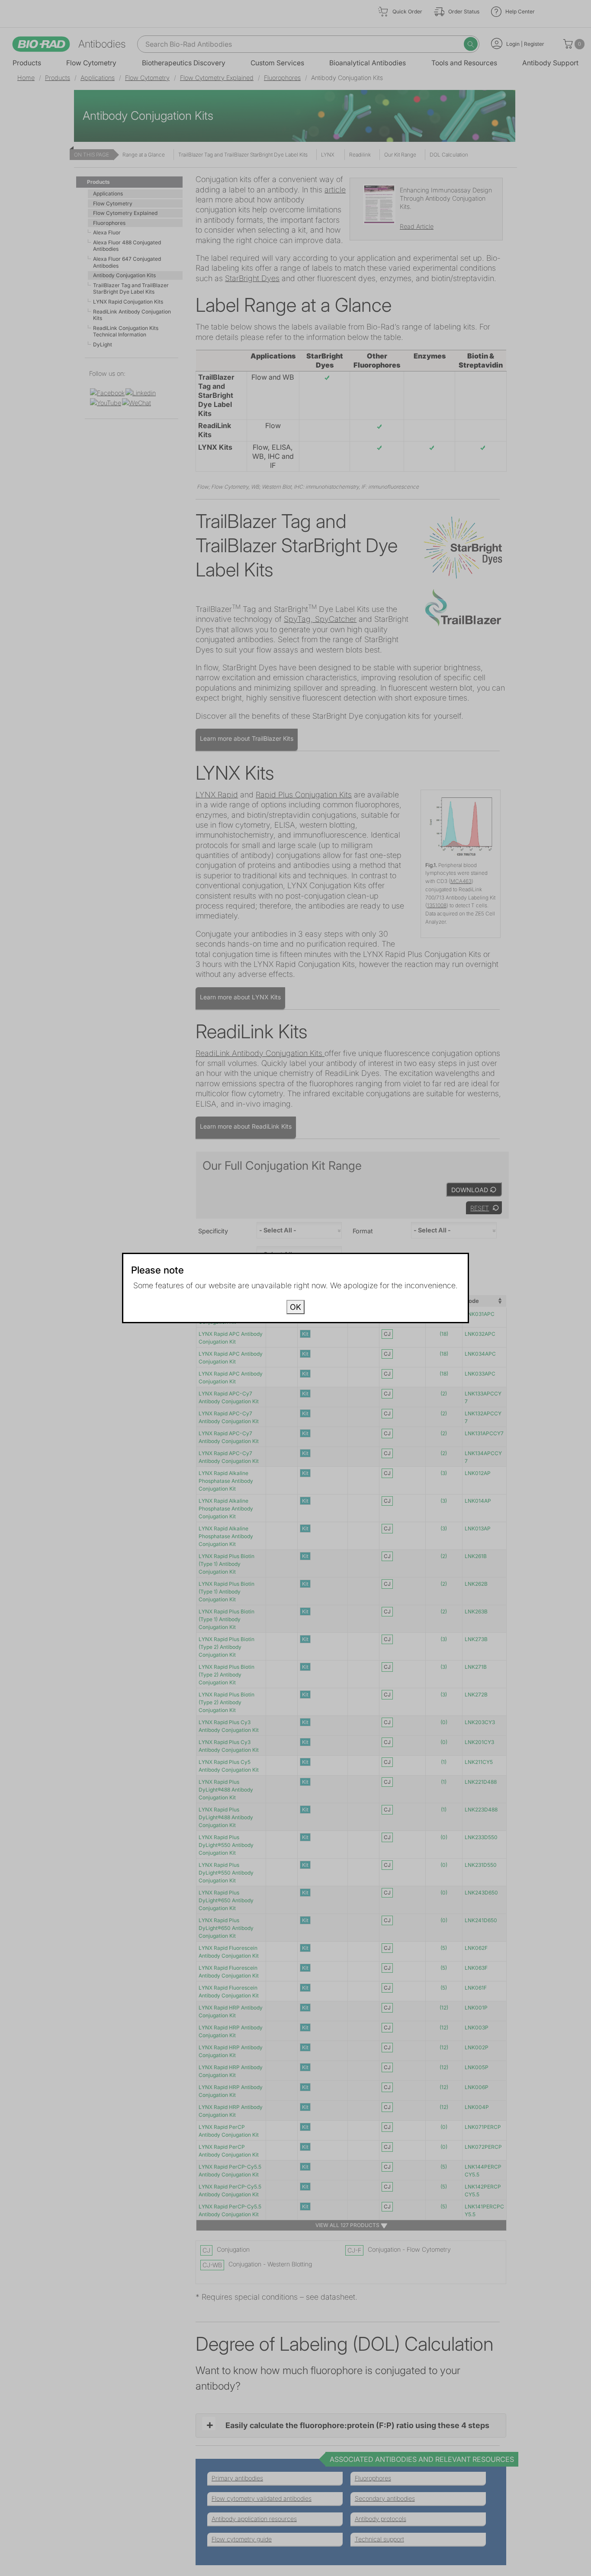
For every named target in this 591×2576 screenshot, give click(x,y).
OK (295, 1307)
